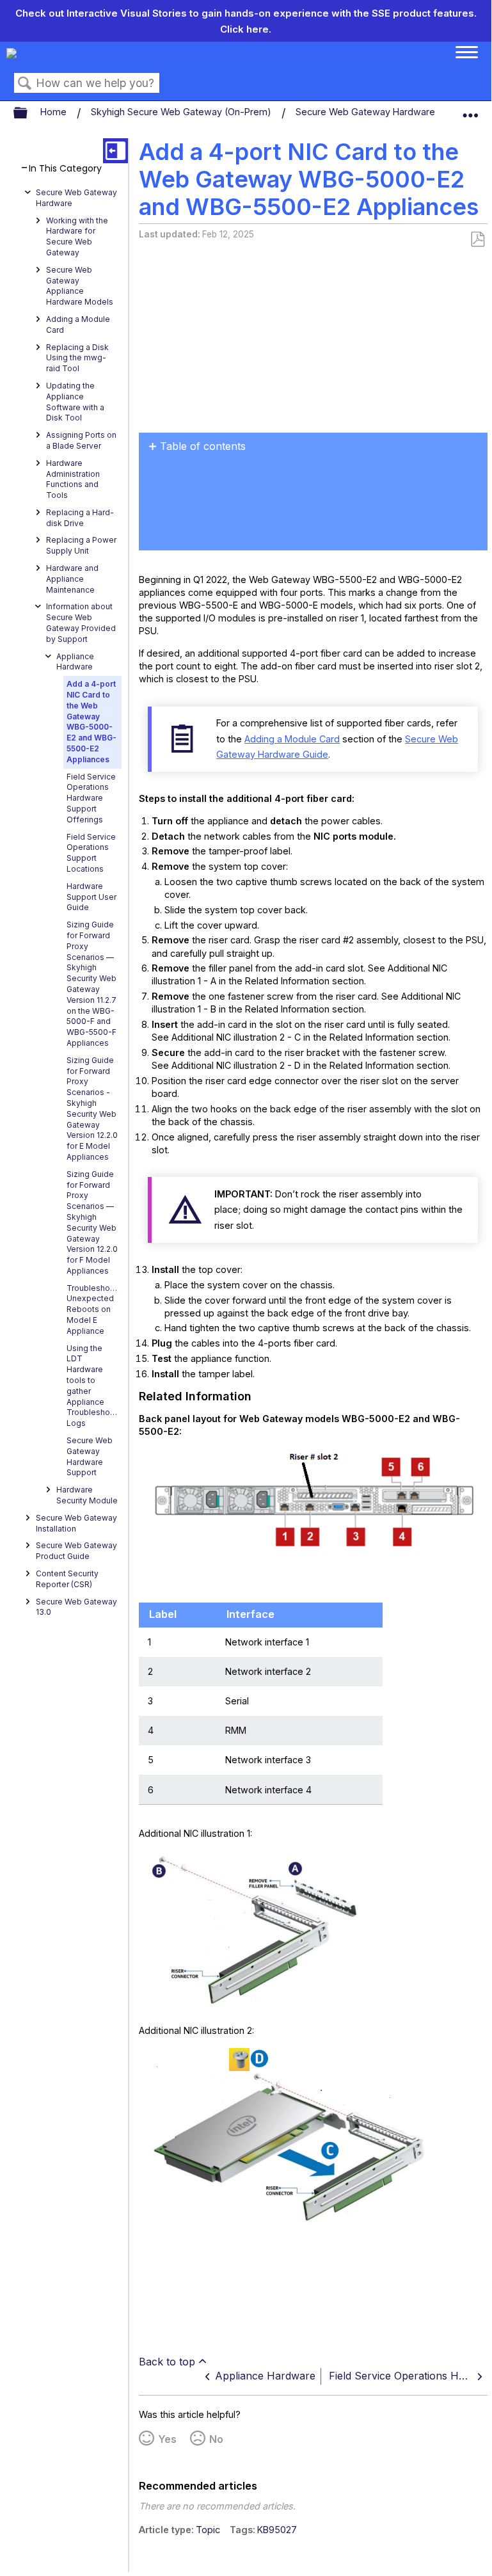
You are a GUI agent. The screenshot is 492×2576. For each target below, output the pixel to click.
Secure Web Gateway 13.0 (76, 1607)
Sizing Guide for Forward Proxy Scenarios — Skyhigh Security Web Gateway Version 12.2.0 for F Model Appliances (92, 1222)
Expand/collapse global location (470, 110)
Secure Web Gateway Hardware (367, 112)
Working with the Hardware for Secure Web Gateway (77, 236)
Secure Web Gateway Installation (76, 1523)
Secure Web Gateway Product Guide (76, 1551)
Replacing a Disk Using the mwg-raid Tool (77, 358)
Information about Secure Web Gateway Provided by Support (81, 622)
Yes (167, 2439)
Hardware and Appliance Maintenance (72, 579)
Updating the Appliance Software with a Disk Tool (75, 402)
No (216, 2439)
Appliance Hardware (75, 662)
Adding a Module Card (78, 324)
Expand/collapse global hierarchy (29, 113)
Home (55, 112)
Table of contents (203, 446)
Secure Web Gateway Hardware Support (90, 1456)
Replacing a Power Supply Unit (81, 545)
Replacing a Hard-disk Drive (80, 518)
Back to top (167, 2362)
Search (25, 84)
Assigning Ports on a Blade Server (81, 440)
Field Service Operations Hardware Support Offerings (91, 798)
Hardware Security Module (87, 1495)
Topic (208, 2530)
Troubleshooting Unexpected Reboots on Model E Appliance (94, 1309)
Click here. (246, 29)
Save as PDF (477, 240)
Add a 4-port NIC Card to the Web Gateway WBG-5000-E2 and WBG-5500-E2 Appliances (91, 722)
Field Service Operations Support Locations (91, 853)
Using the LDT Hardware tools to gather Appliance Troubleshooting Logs (94, 1386)
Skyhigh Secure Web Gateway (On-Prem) (182, 112)
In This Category (65, 169)
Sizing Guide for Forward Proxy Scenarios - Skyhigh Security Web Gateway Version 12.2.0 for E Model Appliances (92, 1108)
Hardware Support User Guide (91, 897)
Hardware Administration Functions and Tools (73, 479)
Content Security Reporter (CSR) (67, 1579)
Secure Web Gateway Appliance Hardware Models (80, 286)
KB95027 (277, 2530)
